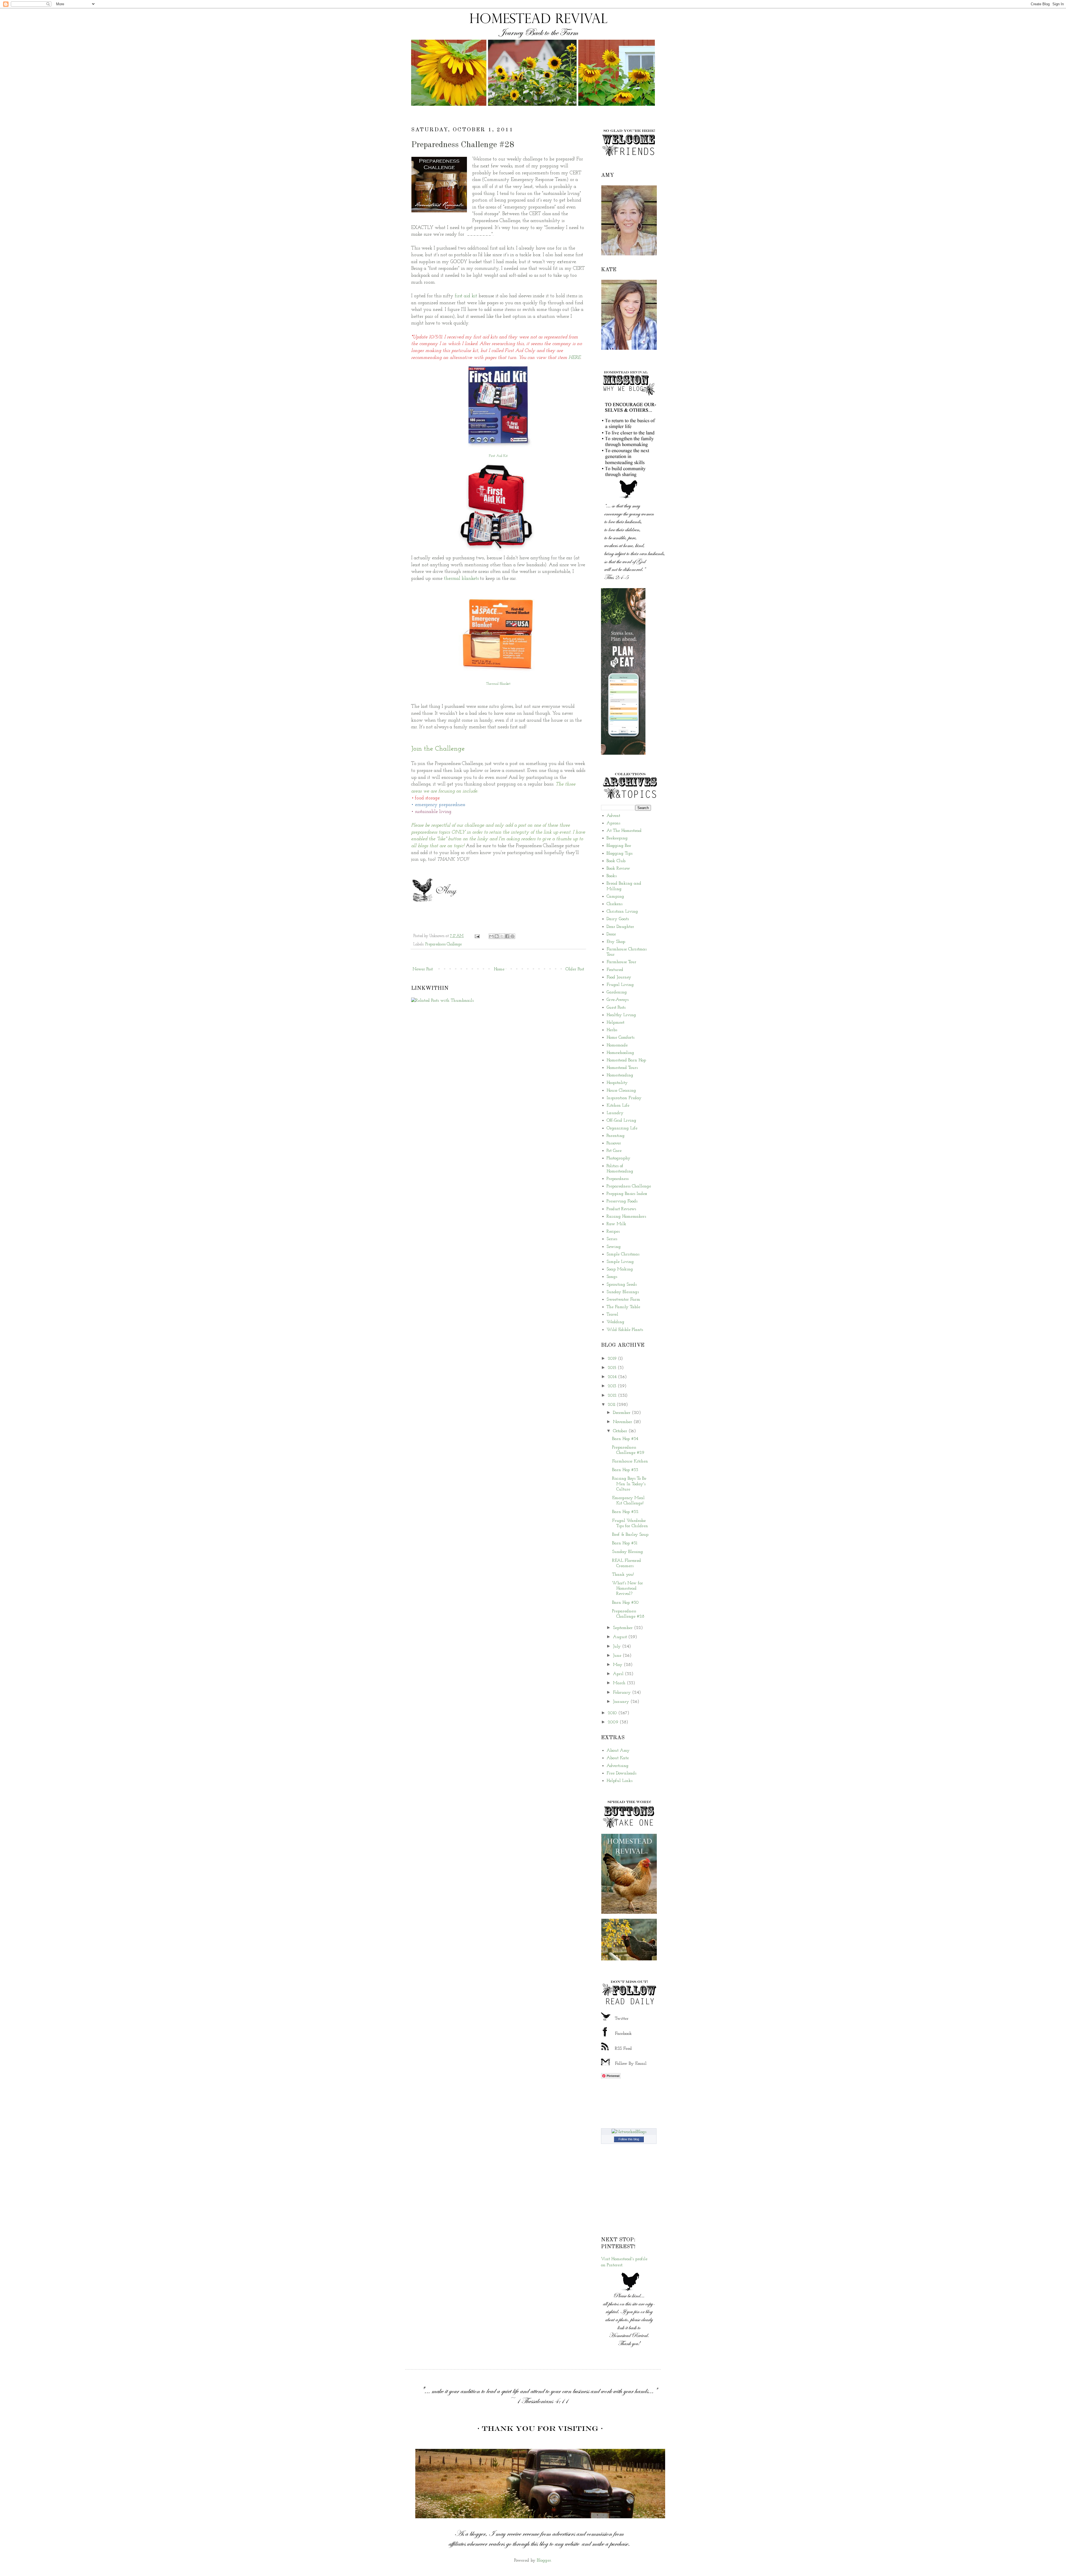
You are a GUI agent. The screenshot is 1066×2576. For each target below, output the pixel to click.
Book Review (618, 868)
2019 (613, 1359)
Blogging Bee (619, 846)
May (618, 1665)
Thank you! (623, 1575)
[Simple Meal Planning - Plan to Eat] (623, 754)
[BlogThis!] (497, 936)
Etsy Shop (616, 942)
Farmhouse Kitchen (630, 1461)
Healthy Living (621, 1015)
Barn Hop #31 (625, 1543)
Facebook (623, 2034)
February (623, 1693)
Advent (613, 816)
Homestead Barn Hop (626, 1060)
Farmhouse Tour (621, 962)
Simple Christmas (623, 1254)
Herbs (612, 1030)
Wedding (615, 1322)
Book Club (616, 861)
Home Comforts (620, 1038)
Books (612, 876)
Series (612, 1239)
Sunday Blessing (628, 1552)
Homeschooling (620, 1053)
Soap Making (620, 1269)
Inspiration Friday (624, 1098)
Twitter (622, 2019)
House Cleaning (621, 1091)
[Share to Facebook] (507, 936)
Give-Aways (618, 1000)
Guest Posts (616, 1008)
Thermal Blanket (498, 684)
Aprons (613, 823)
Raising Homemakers (626, 1217)
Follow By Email (631, 2064)
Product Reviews (621, 1209)
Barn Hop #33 (625, 1470)
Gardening (617, 992)
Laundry (615, 1113)
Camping (615, 897)
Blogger (544, 2560)
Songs (612, 1277)
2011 (612, 1405)
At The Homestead (624, 831)
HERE (575, 358)
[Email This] (491, 936)
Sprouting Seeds (622, 1285)
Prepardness (618, 1179)
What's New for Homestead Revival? (628, 1588)
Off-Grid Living (621, 1120)
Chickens (614, 904)
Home (499, 969)
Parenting (616, 1136)
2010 (613, 1713)
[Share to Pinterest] (512, 936)
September (623, 1628)
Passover (614, 1143)
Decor (611, 934)
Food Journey (619, 977)
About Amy (618, 1751)
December (622, 1413)
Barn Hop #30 (625, 1603)
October (621, 1431)
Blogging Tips (619, 853)
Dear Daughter (620, 927)
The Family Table (623, 1307)
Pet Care (614, 1151)
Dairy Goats (618, 919)
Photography (619, 1158)
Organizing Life (622, 1128)
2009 (614, 1722)
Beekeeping (617, 838)
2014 (613, 1377)
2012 (613, 1396)
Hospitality (617, 1083)
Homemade (617, 1045)
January (622, 1702)
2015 (613, 1368)
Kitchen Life (618, 1106)
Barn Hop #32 (625, 1512)
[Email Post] (477, 936)
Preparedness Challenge (443, 944)
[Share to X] (502, 936)
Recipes (613, 1232)
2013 (613, 1386)
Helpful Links (619, 1781)
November (623, 1422)
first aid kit (467, 296)
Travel (612, 1315)
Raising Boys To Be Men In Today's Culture (629, 1484)
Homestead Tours (622, 1068)
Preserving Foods (622, 1201)
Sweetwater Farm (623, 1300)
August (621, 1637)
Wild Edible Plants (625, 1330)
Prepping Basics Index (627, 1194)
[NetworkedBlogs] (629, 2132)
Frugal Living (620, 985)
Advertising (618, 1766)
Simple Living (620, 1262)
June (618, 1656)
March (620, 1683)
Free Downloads (621, 1773)
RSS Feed (623, 2049)
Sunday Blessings (623, 1292)
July (618, 1646)
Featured (615, 970)
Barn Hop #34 (625, 1439)
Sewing (614, 1247)
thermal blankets (461, 579)
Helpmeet (615, 1023)
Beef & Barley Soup (630, 1535)
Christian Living (622, 911)
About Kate (618, 1758)
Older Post (575, 969)
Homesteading (620, 1075)
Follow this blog (629, 2139)
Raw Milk (616, 1224)
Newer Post (423, 969)
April (619, 1674)
